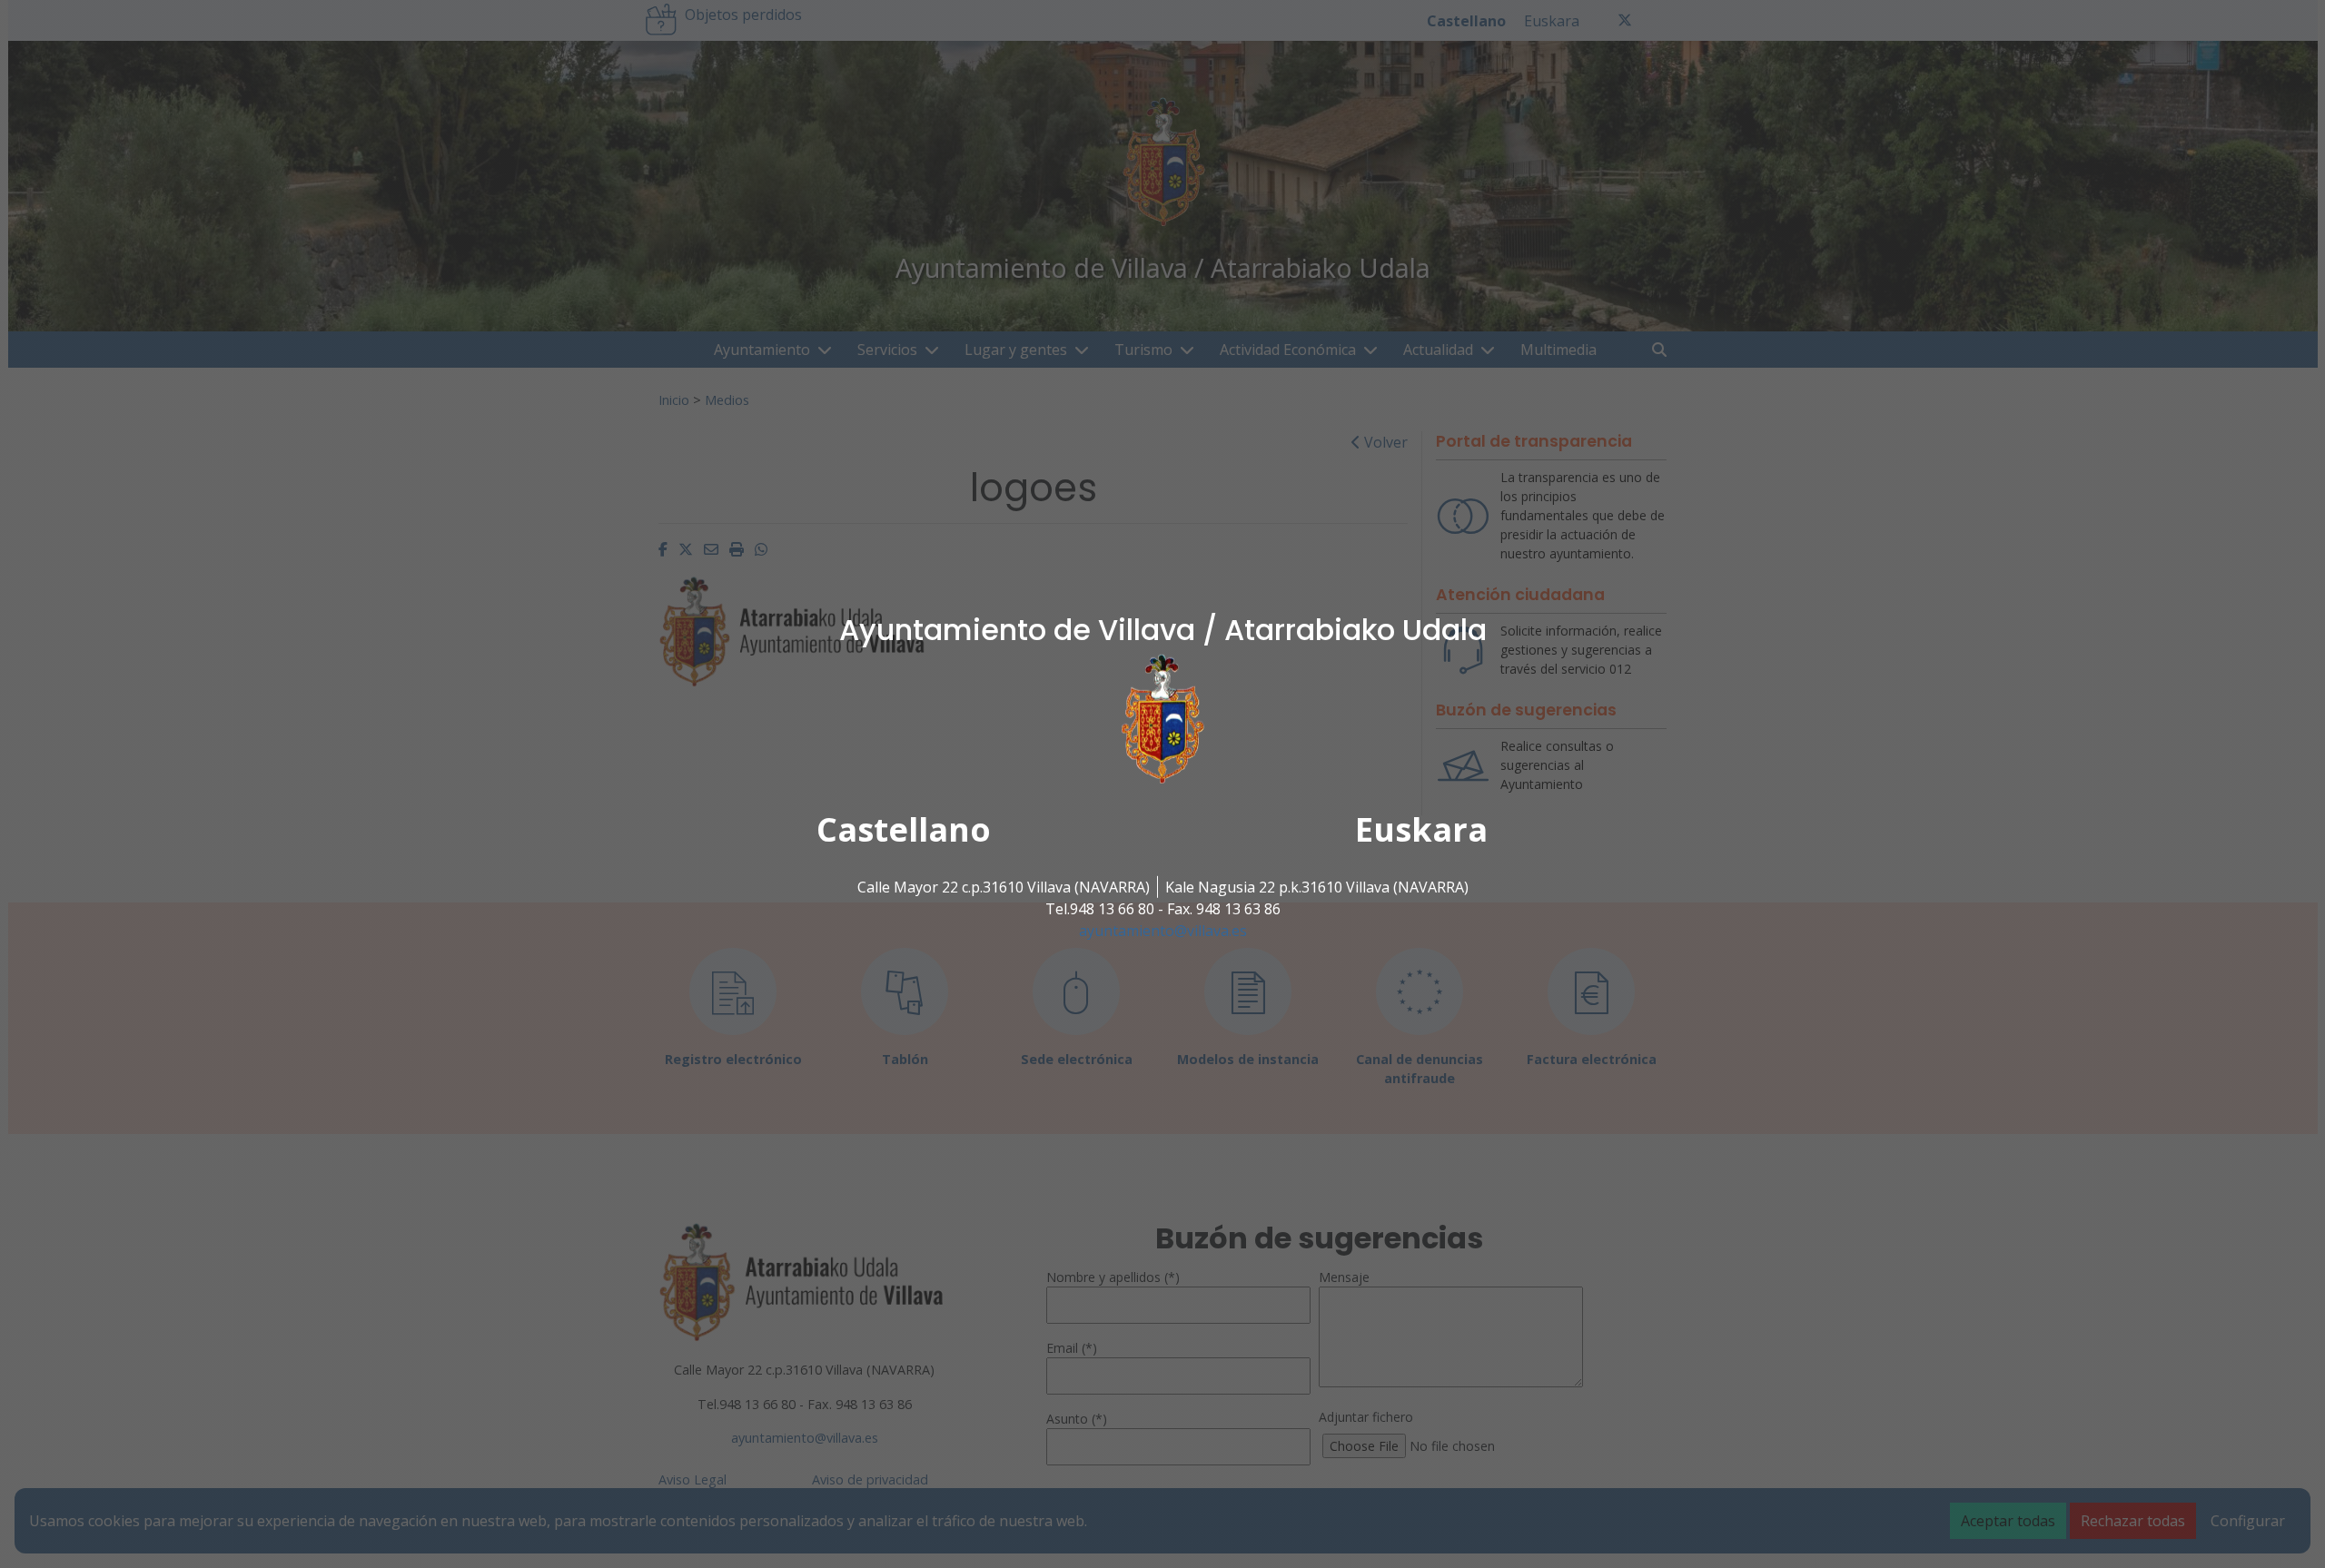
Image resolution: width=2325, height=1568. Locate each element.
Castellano (904, 829)
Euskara (1421, 829)
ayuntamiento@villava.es (1163, 931)
